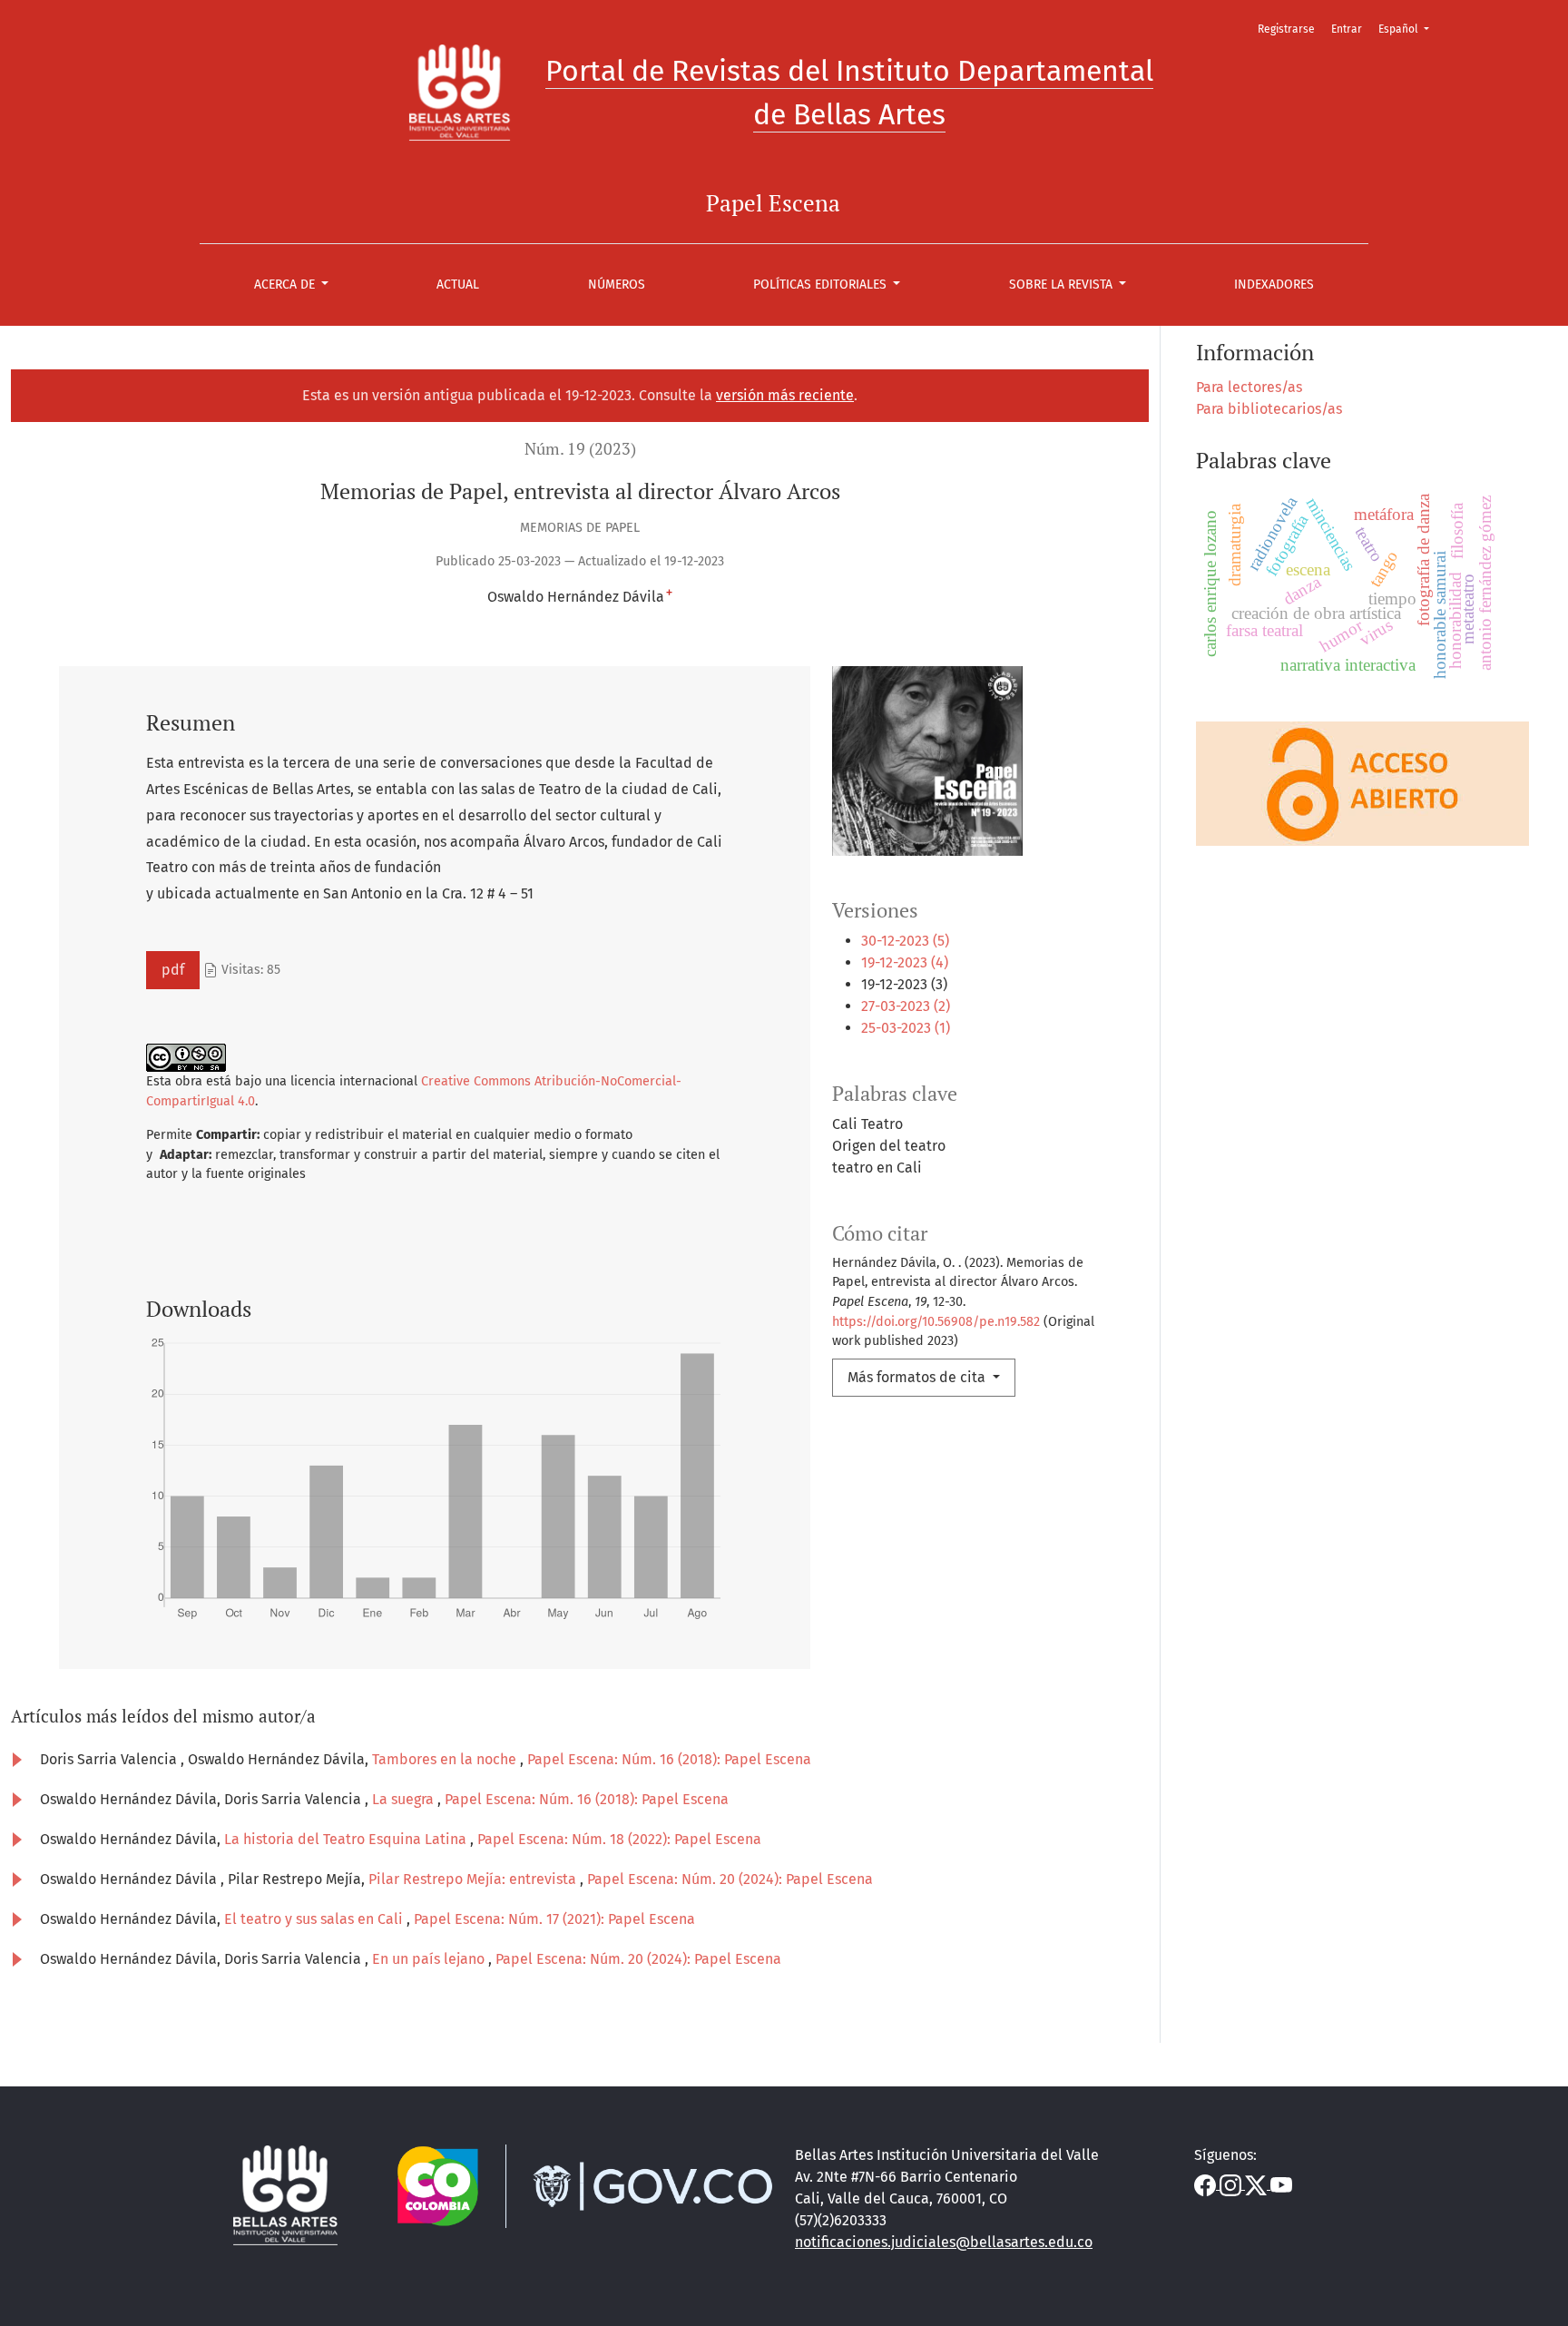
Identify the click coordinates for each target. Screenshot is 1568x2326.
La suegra (405, 1799)
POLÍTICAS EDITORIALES (822, 285)
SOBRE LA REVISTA (1063, 285)
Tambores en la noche (446, 1759)
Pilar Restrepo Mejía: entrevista (474, 1879)
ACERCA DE (286, 285)
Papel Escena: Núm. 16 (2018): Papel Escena (669, 1759)
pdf (173, 970)
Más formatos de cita (918, 1377)
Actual (458, 285)
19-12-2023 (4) (905, 962)
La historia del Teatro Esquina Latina (347, 1839)
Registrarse (1286, 29)
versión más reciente (785, 395)
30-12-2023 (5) (905, 941)
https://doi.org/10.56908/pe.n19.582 (936, 1322)
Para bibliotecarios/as (1269, 409)
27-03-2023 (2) (906, 1006)
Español (1409, 29)
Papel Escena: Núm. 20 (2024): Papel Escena (730, 1879)
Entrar (1347, 29)
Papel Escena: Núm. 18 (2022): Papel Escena (619, 1839)
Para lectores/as (1249, 387)
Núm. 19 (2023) (580, 449)
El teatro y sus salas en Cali (315, 1919)
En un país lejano (430, 1959)
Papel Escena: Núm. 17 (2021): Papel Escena (554, 1919)
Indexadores (1274, 285)
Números (617, 285)
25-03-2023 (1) (906, 1028)
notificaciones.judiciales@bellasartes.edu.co (944, 2242)
